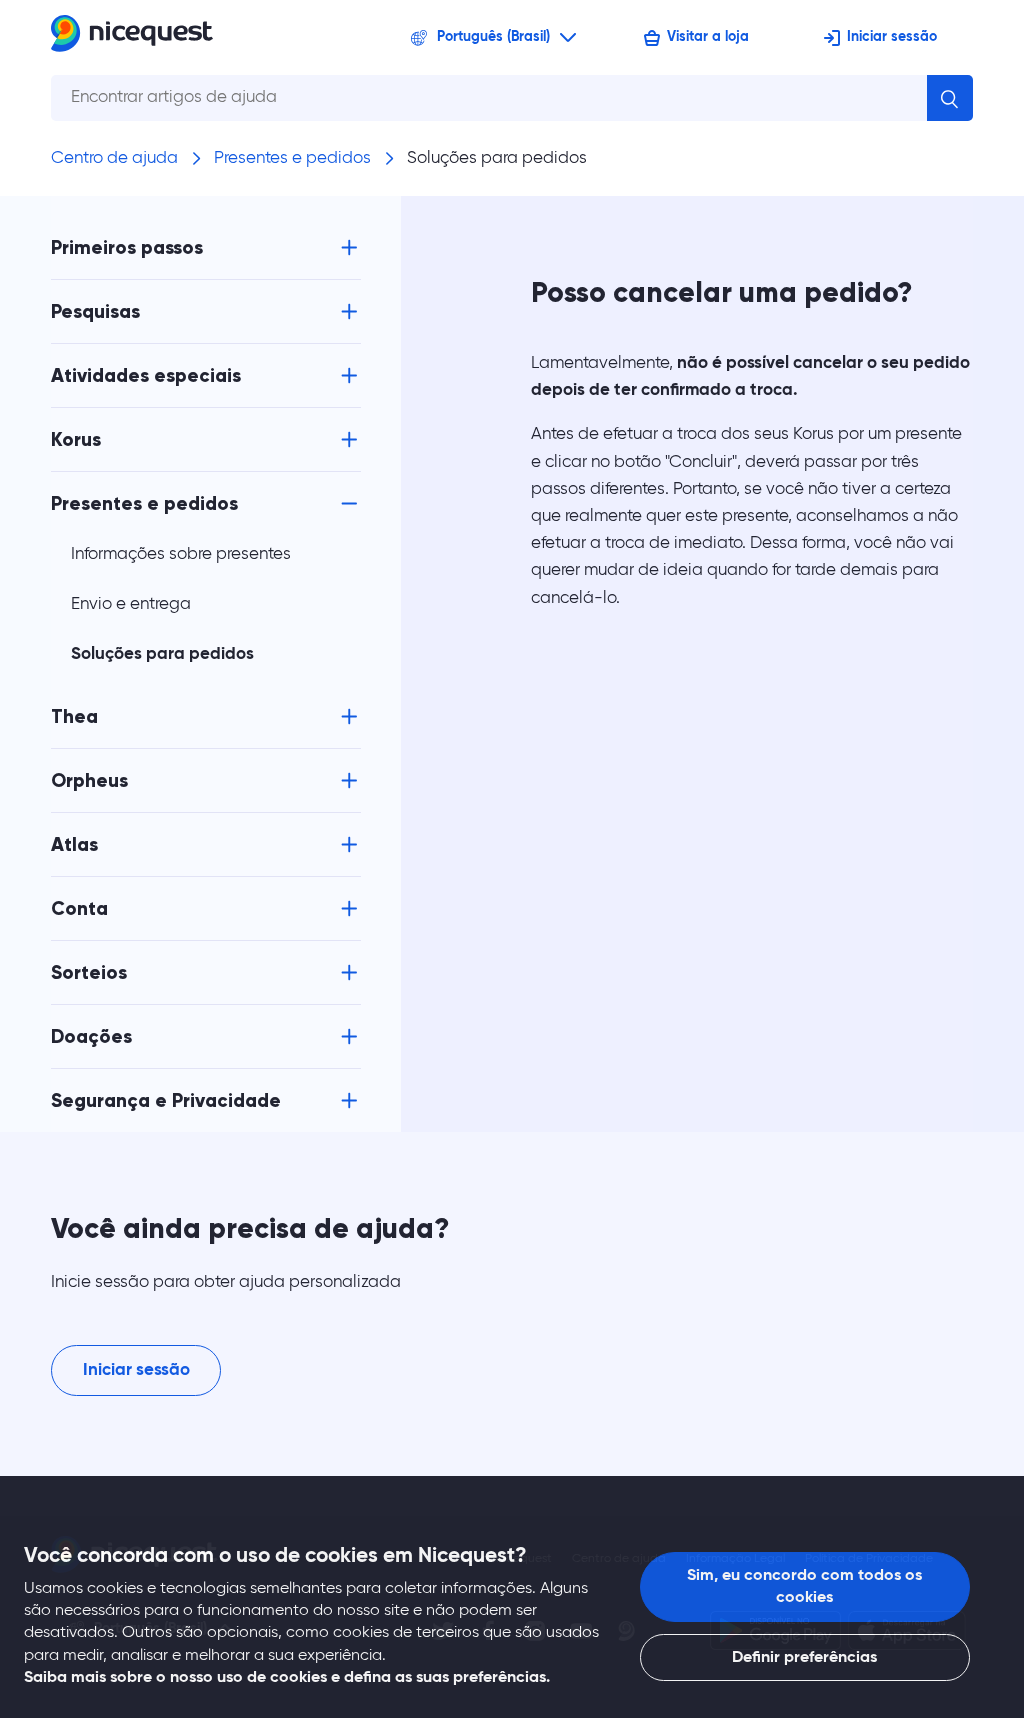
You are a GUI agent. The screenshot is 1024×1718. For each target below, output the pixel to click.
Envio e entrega (131, 604)
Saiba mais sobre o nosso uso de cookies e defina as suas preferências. (287, 1678)
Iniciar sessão (892, 37)
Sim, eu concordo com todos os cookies (804, 1587)
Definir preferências (804, 1658)
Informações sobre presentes (181, 554)
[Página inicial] (132, 37)
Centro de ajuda (114, 158)
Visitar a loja (708, 37)
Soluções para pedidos (497, 158)
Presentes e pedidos (292, 158)
